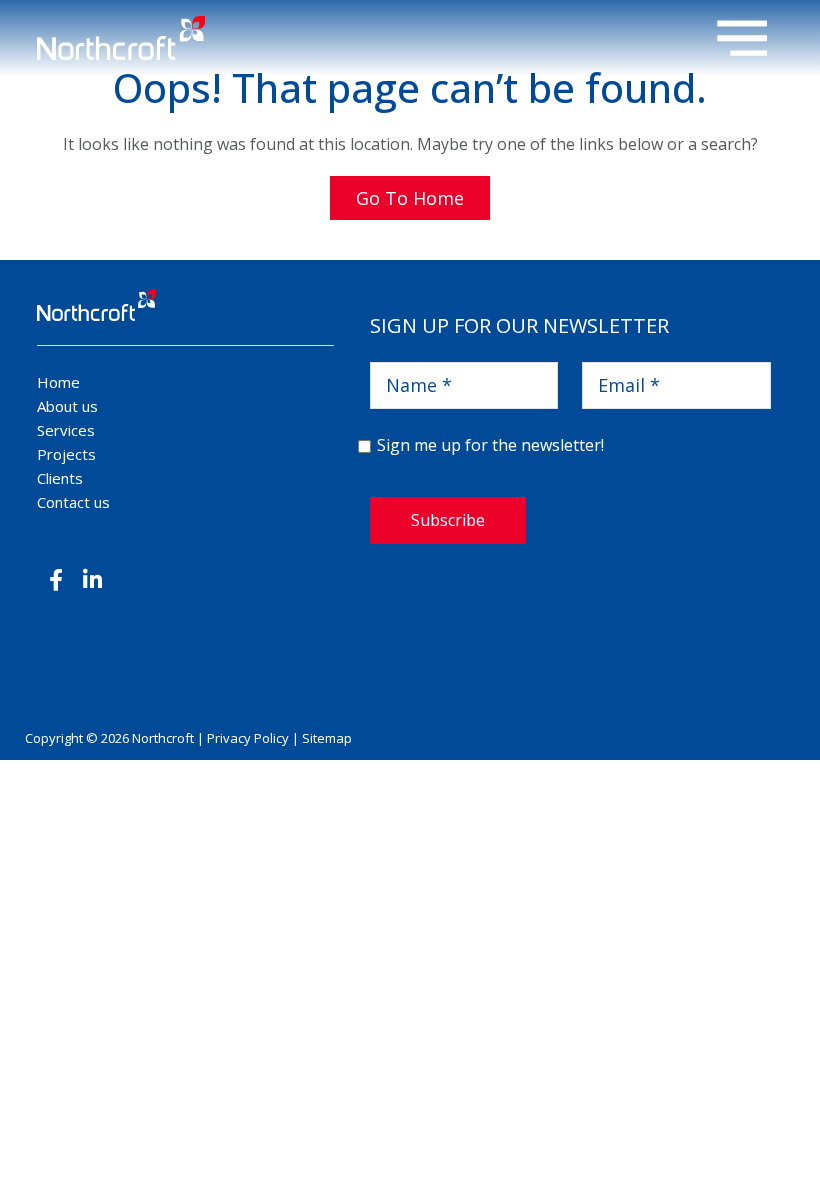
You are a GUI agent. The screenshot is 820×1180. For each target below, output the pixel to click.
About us (67, 406)
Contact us (73, 502)
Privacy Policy (248, 738)
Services (66, 430)
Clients (60, 478)
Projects (66, 454)
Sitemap (327, 738)
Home (58, 382)
